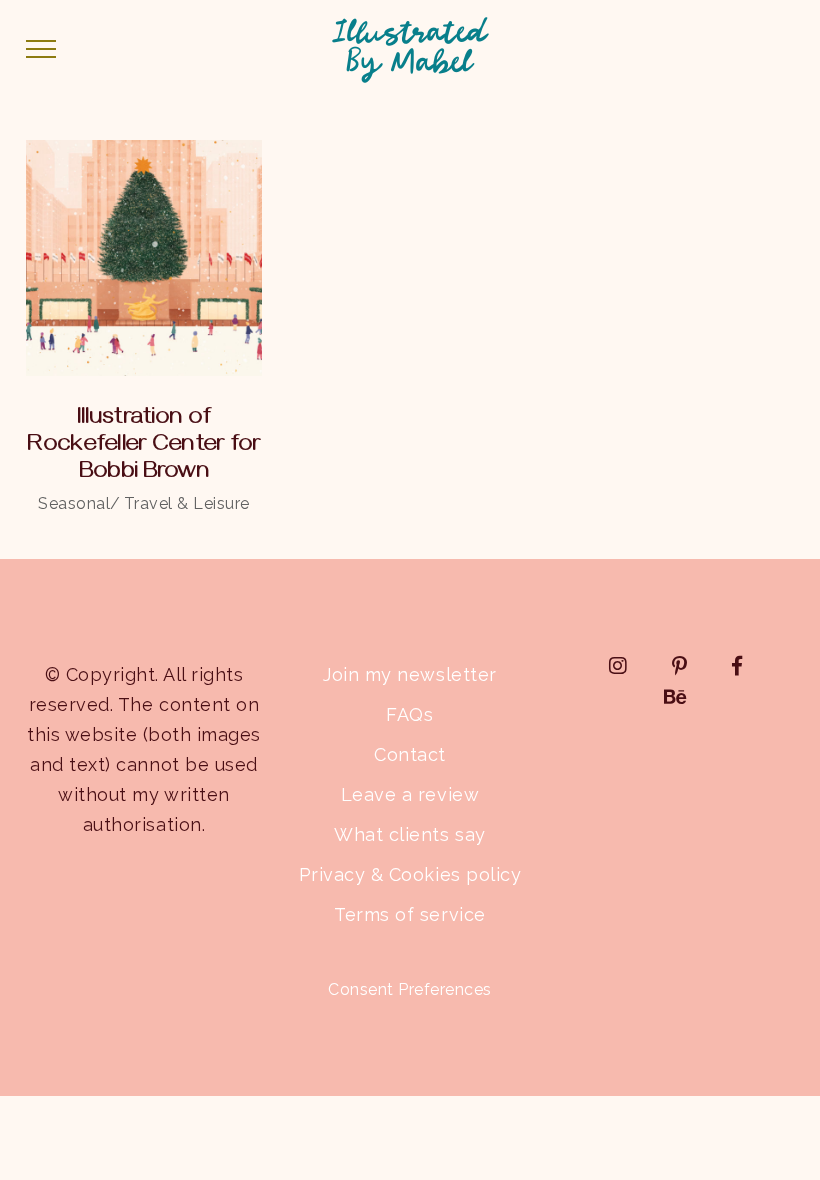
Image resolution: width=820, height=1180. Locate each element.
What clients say (409, 834)
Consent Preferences (410, 989)
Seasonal (74, 503)
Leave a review (410, 794)
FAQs (409, 714)
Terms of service (409, 914)
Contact (410, 754)
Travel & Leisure (187, 503)
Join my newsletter (409, 674)
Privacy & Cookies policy (410, 874)
